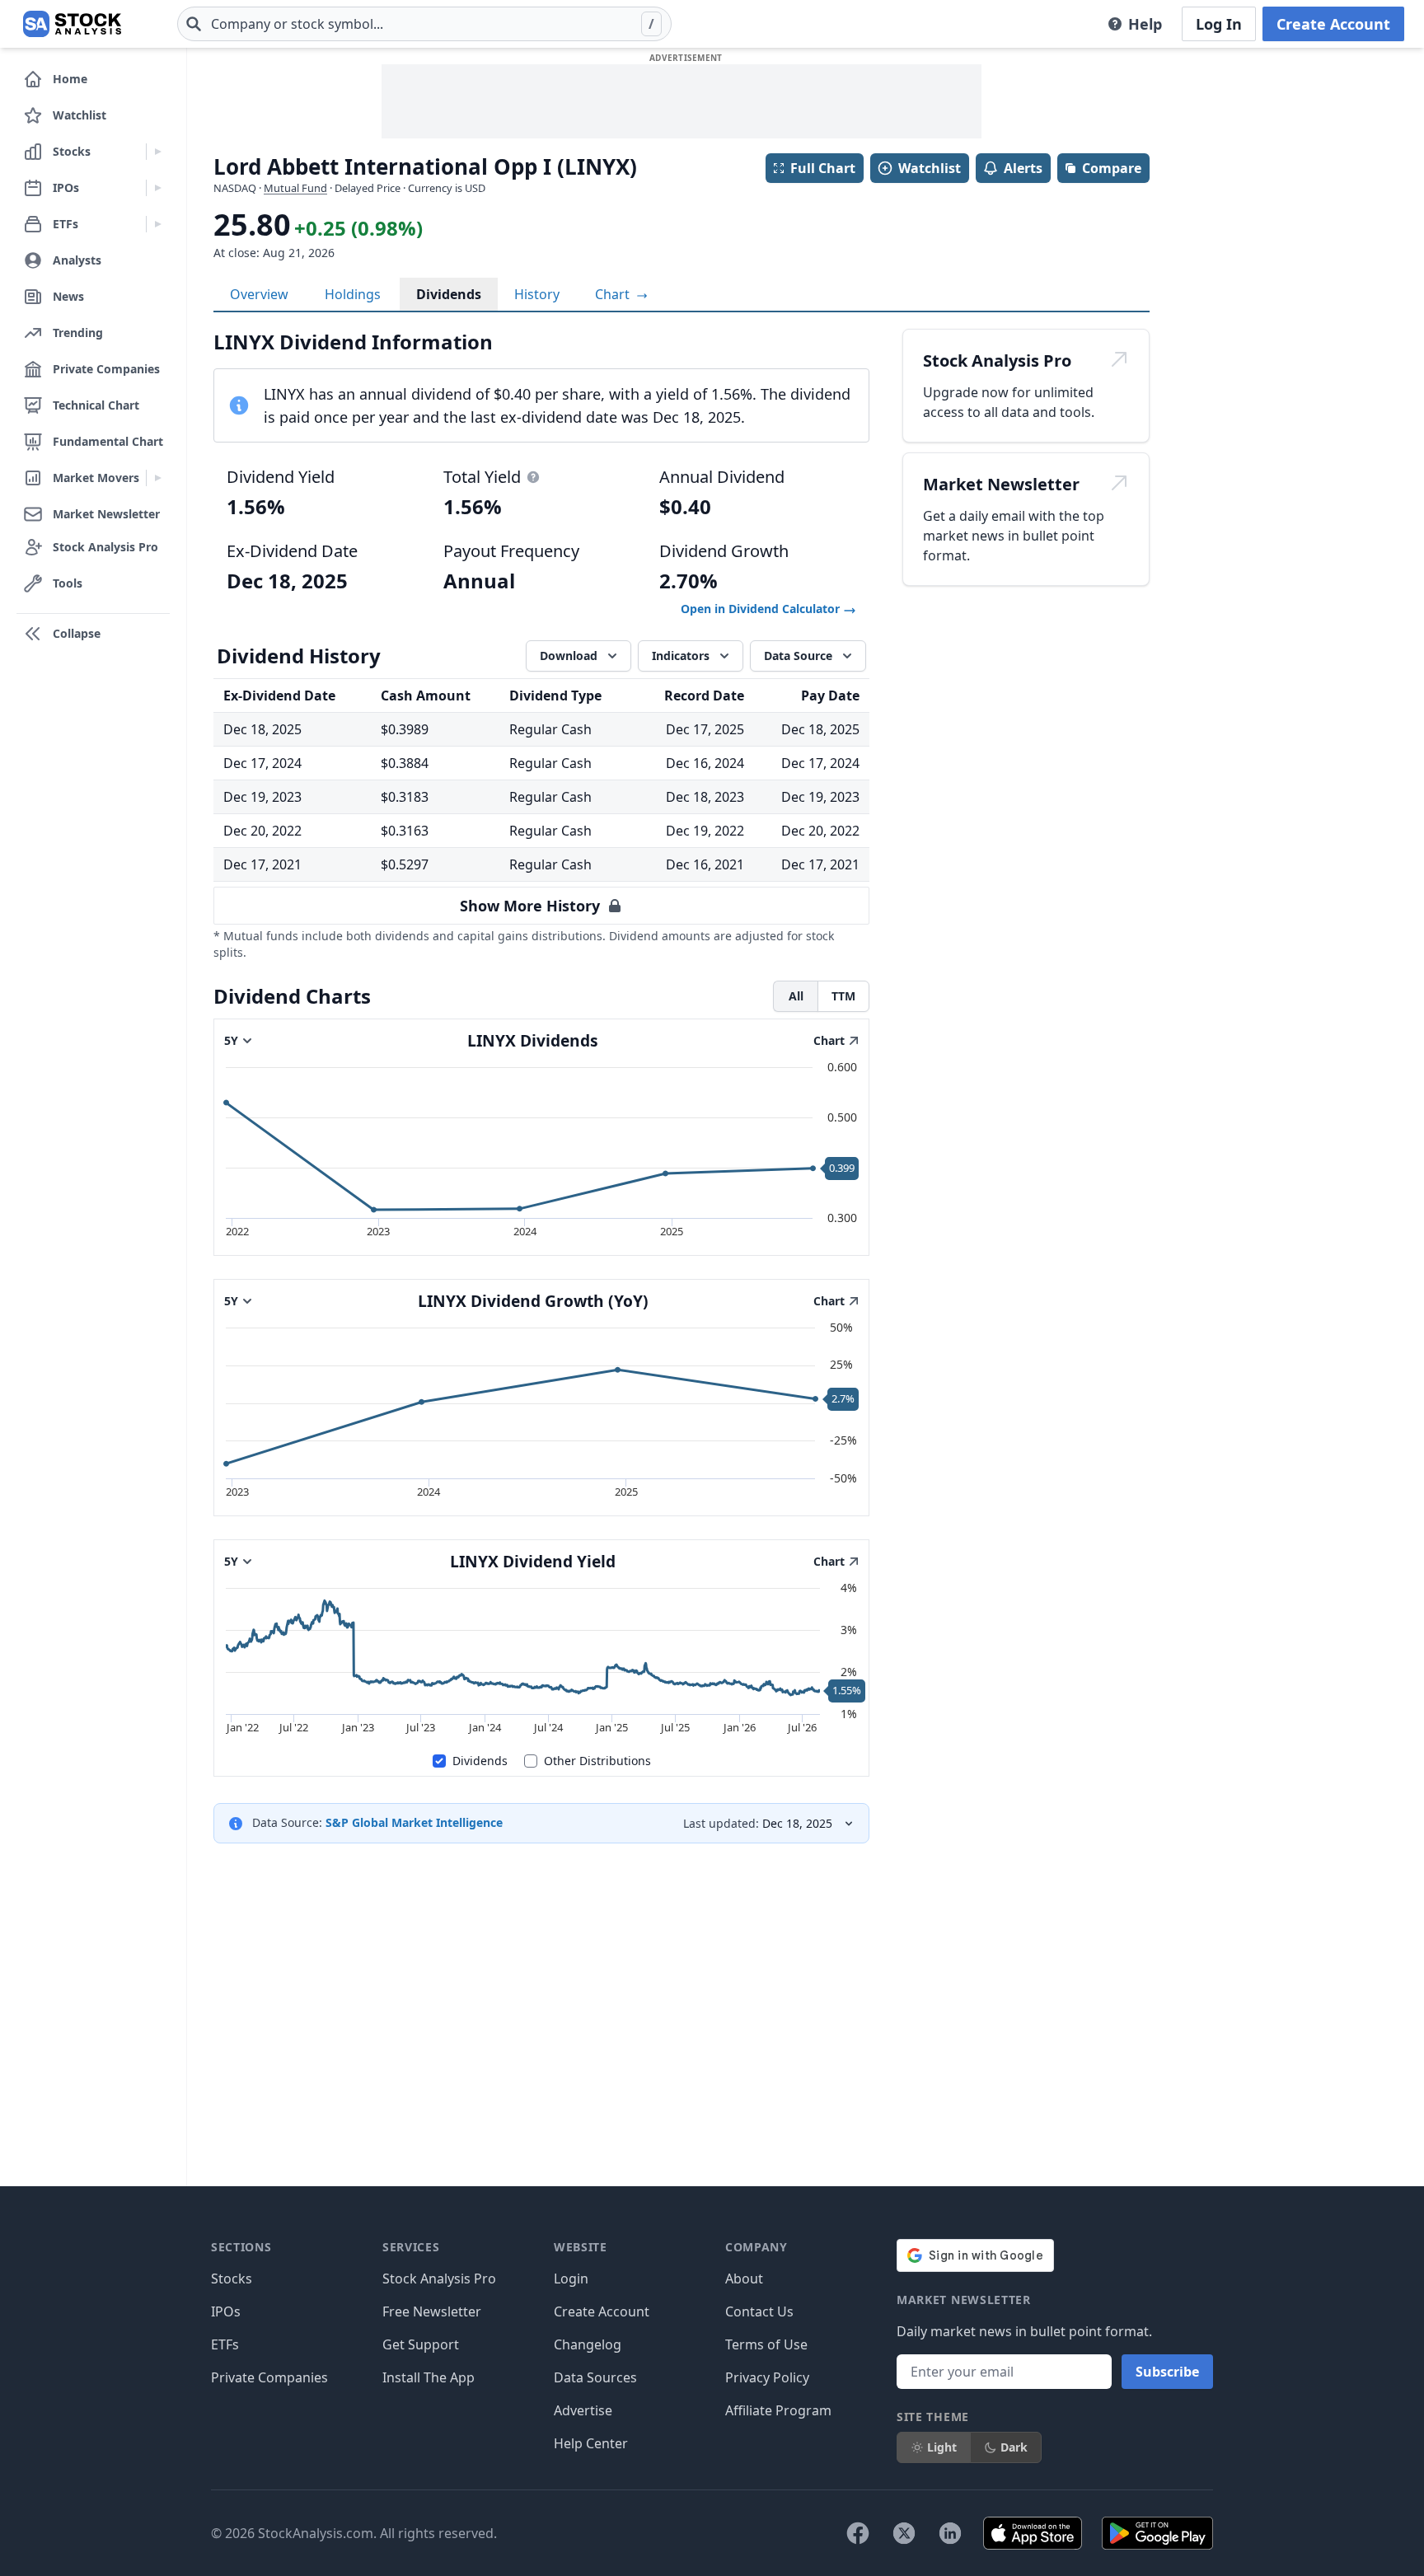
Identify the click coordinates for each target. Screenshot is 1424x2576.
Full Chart (823, 168)
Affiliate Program (778, 2410)
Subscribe (1167, 2372)
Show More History (530, 906)
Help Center (591, 2443)
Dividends (449, 294)
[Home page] (72, 24)
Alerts (1023, 168)
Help (1145, 24)
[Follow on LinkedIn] (950, 2533)
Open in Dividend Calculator (762, 609)
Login (571, 2279)
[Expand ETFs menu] (158, 224)
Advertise (583, 2410)
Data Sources (595, 2377)
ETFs (225, 2344)
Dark (1014, 2447)
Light (942, 2447)
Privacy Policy (767, 2377)
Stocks (232, 2279)
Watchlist (930, 168)
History (537, 294)
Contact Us (759, 2311)
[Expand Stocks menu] (158, 152)
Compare (1112, 168)
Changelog (588, 2344)
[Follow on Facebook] (858, 2533)
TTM (843, 996)
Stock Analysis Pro (439, 2279)
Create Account (1333, 24)
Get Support (421, 2344)
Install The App (429, 2377)
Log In (1219, 24)
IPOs (226, 2311)
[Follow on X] (904, 2533)
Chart (614, 294)
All (796, 996)
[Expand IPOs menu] (158, 188)
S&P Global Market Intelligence (414, 1822)
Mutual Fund (295, 188)
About (744, 2279)
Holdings (353, 294)
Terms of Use (766, 2344)
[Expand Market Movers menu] (158, 478)
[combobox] (424, 24)
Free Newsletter (432, 2311)
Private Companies (269, 2377)
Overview (259, 294)
